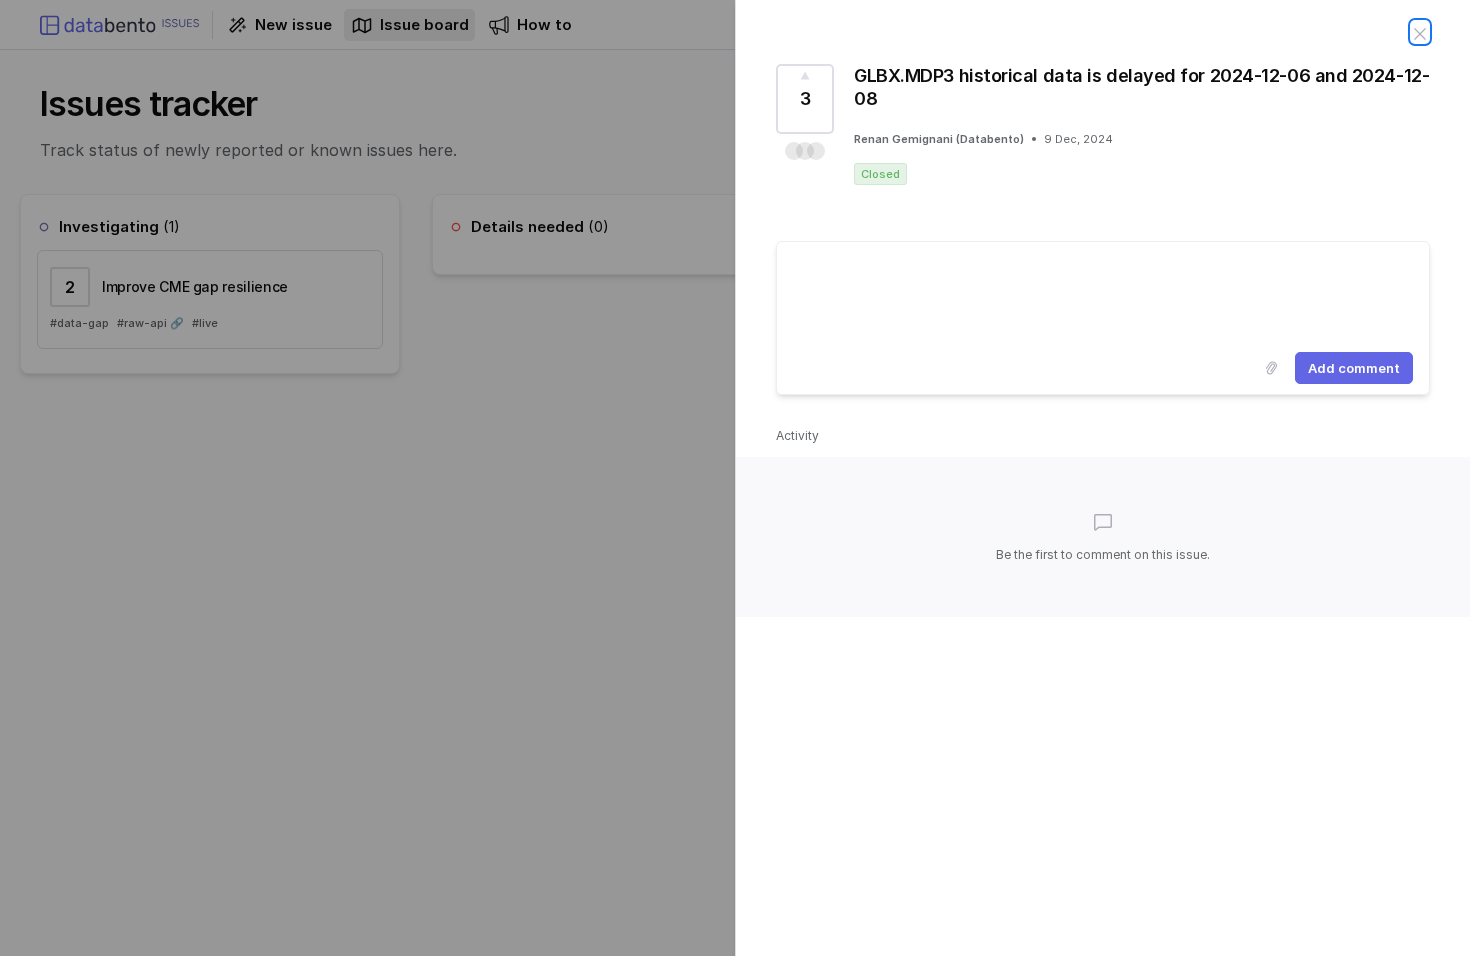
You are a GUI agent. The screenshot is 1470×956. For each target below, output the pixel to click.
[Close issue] (1420, 32)
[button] (805, 151)
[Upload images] (1271, 368)
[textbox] (1103, 293)
